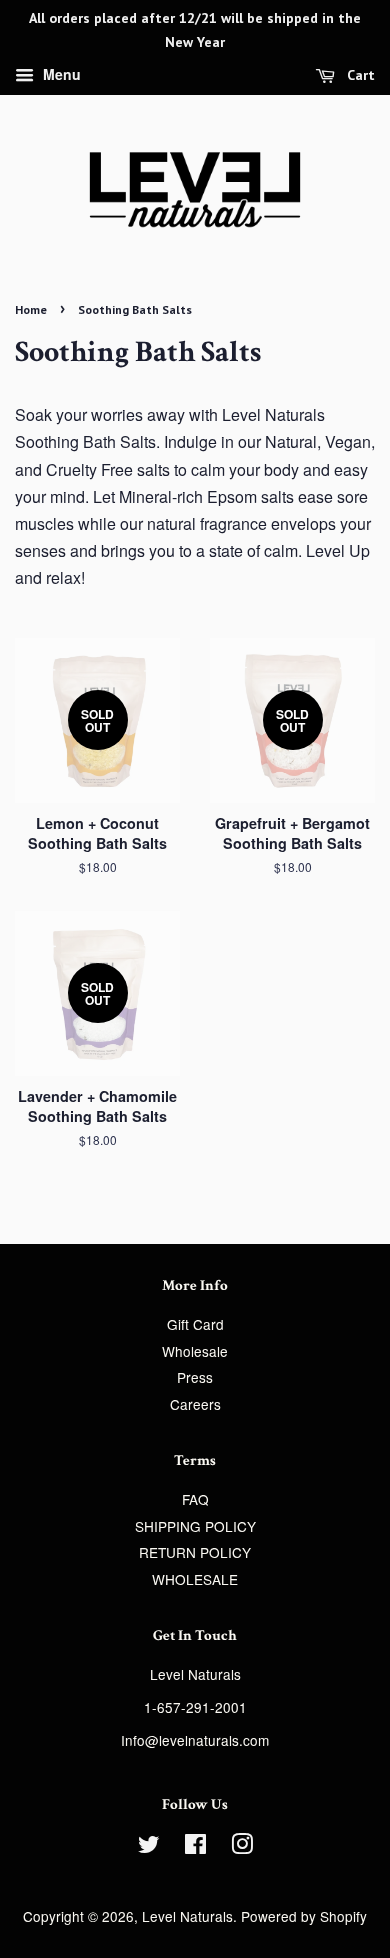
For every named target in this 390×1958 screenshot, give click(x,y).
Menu (60, 74)
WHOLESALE (195, 1579)
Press (195, 1377)
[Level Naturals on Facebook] (195, 1847)
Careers (195, 1404)
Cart (359, 75)
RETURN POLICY (195, 1552)
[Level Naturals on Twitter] (149, 1847)
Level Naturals (187, 1916)
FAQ (195, 1499)
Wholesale (195, 1351)
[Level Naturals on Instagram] (242, 1847)
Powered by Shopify (304, 1916)
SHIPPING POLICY (195, 1526)
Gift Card (195, 1324)
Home (31, 309)
